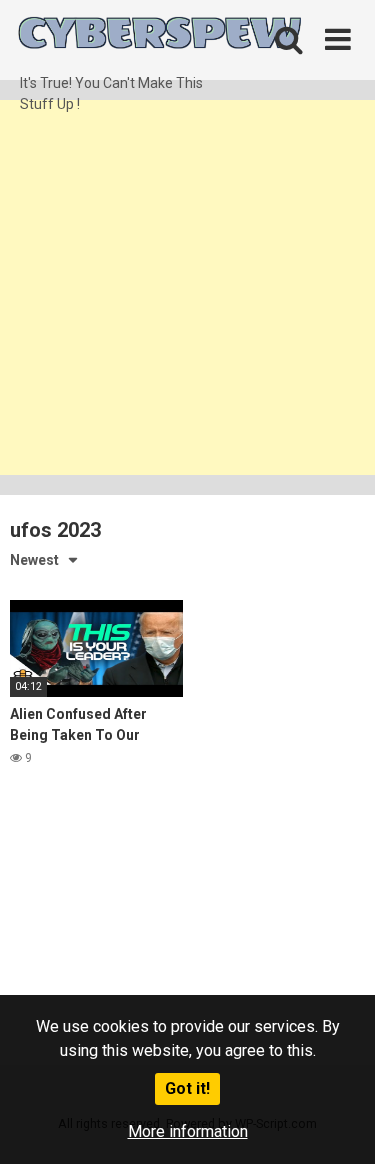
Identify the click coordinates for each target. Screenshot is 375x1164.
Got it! (187, 1088)
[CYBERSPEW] (160, 36)
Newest (34, 560)
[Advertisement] (187, 287)
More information (188, 1131)
